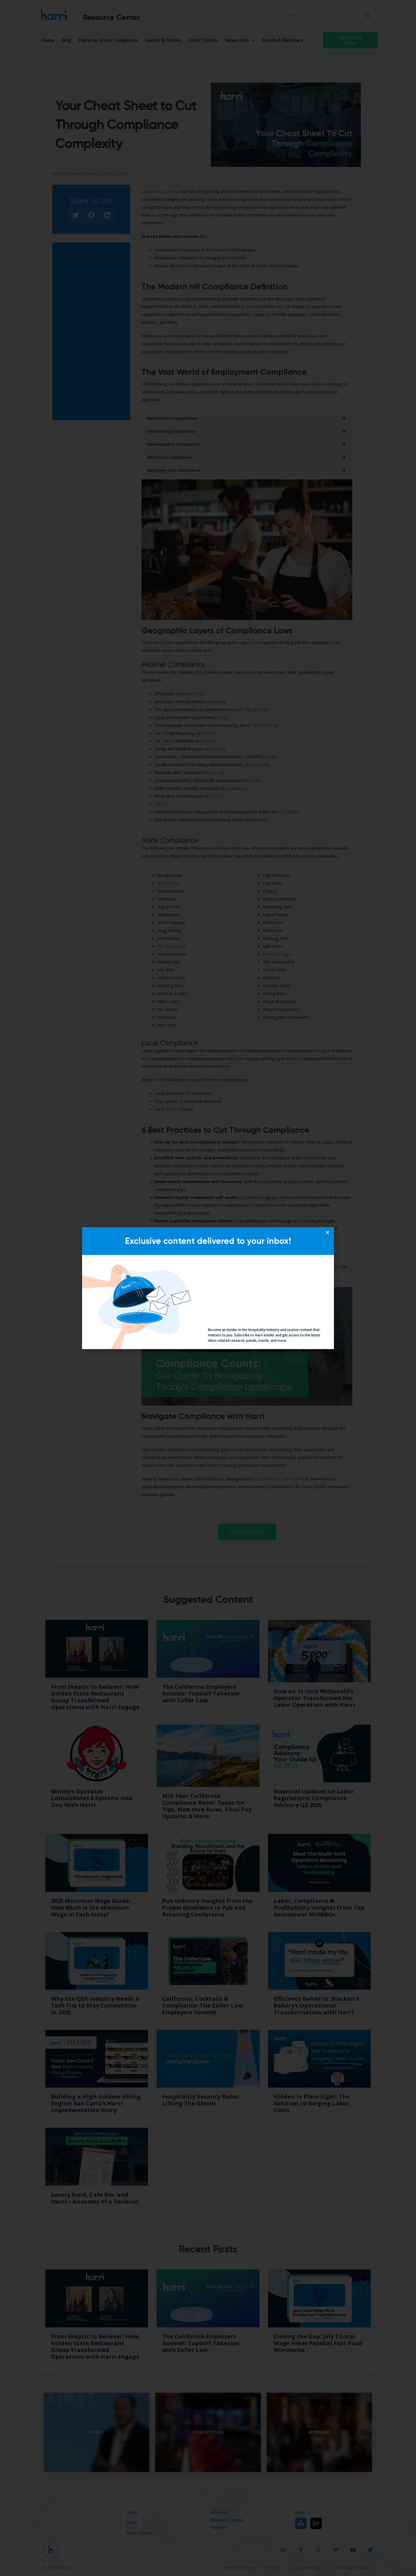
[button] (327, 1232)
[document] (208, 1288)
